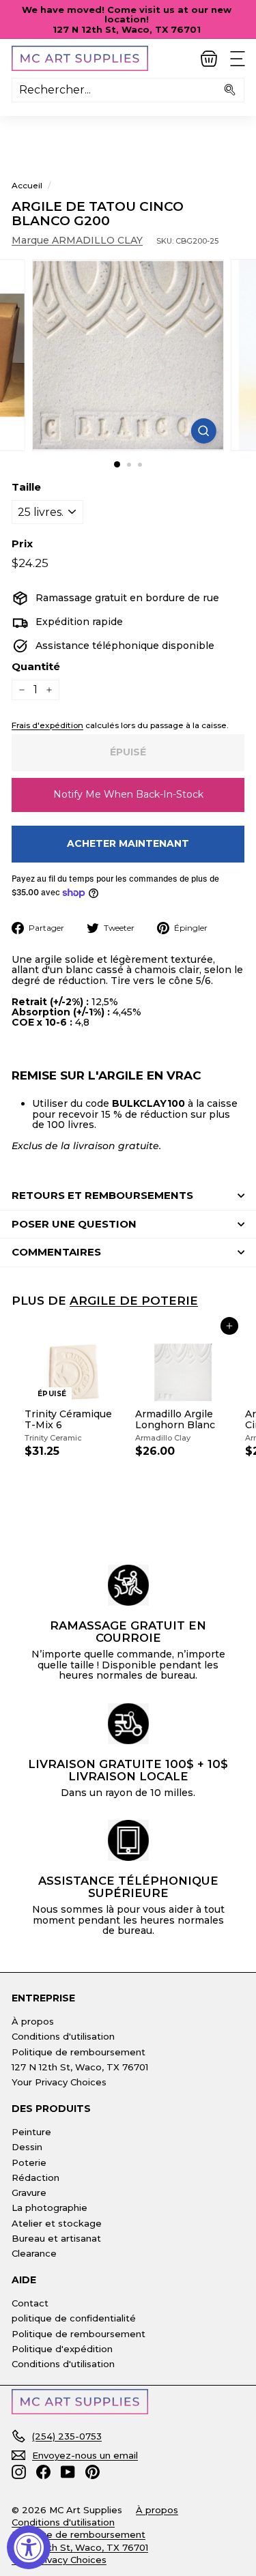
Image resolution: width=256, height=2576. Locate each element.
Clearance (34, 2253)
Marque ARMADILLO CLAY (77, 240)
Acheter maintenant (128, 843)
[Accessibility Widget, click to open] (29, 2547)
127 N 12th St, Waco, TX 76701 (80, 2067)
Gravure (29, 2193)
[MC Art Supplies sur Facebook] (43, 2472)
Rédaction (35, 2177)
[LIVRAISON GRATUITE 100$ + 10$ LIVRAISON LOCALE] (128, 1724)
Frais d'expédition (47, 725)
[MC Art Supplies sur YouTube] (68, 2472)
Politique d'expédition (62, 2349)
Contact (30, 2303)
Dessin (27, 2147)
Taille (26, 488)
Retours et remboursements (102, 1195)
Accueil (27, 185)
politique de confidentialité (74, 2318)
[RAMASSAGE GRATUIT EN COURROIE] (128, 1585)
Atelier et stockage (57, 2223)
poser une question (74, 1224)
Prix (22, 544)
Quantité (36, 667)
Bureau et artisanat (56, 2238)
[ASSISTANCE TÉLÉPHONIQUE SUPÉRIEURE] (128, 1840)
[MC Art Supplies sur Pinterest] (93, 2472)
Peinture (31, 2132)
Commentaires (56, 1252)
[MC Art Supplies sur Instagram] (19, 2472)
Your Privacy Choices (59, 2082)
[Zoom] (204, 431)
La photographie (49, 2208)
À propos (33, 2021)
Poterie (29, 2162)
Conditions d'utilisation (63, 2036)
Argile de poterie (134, 1300)
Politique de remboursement (79, 2052)
